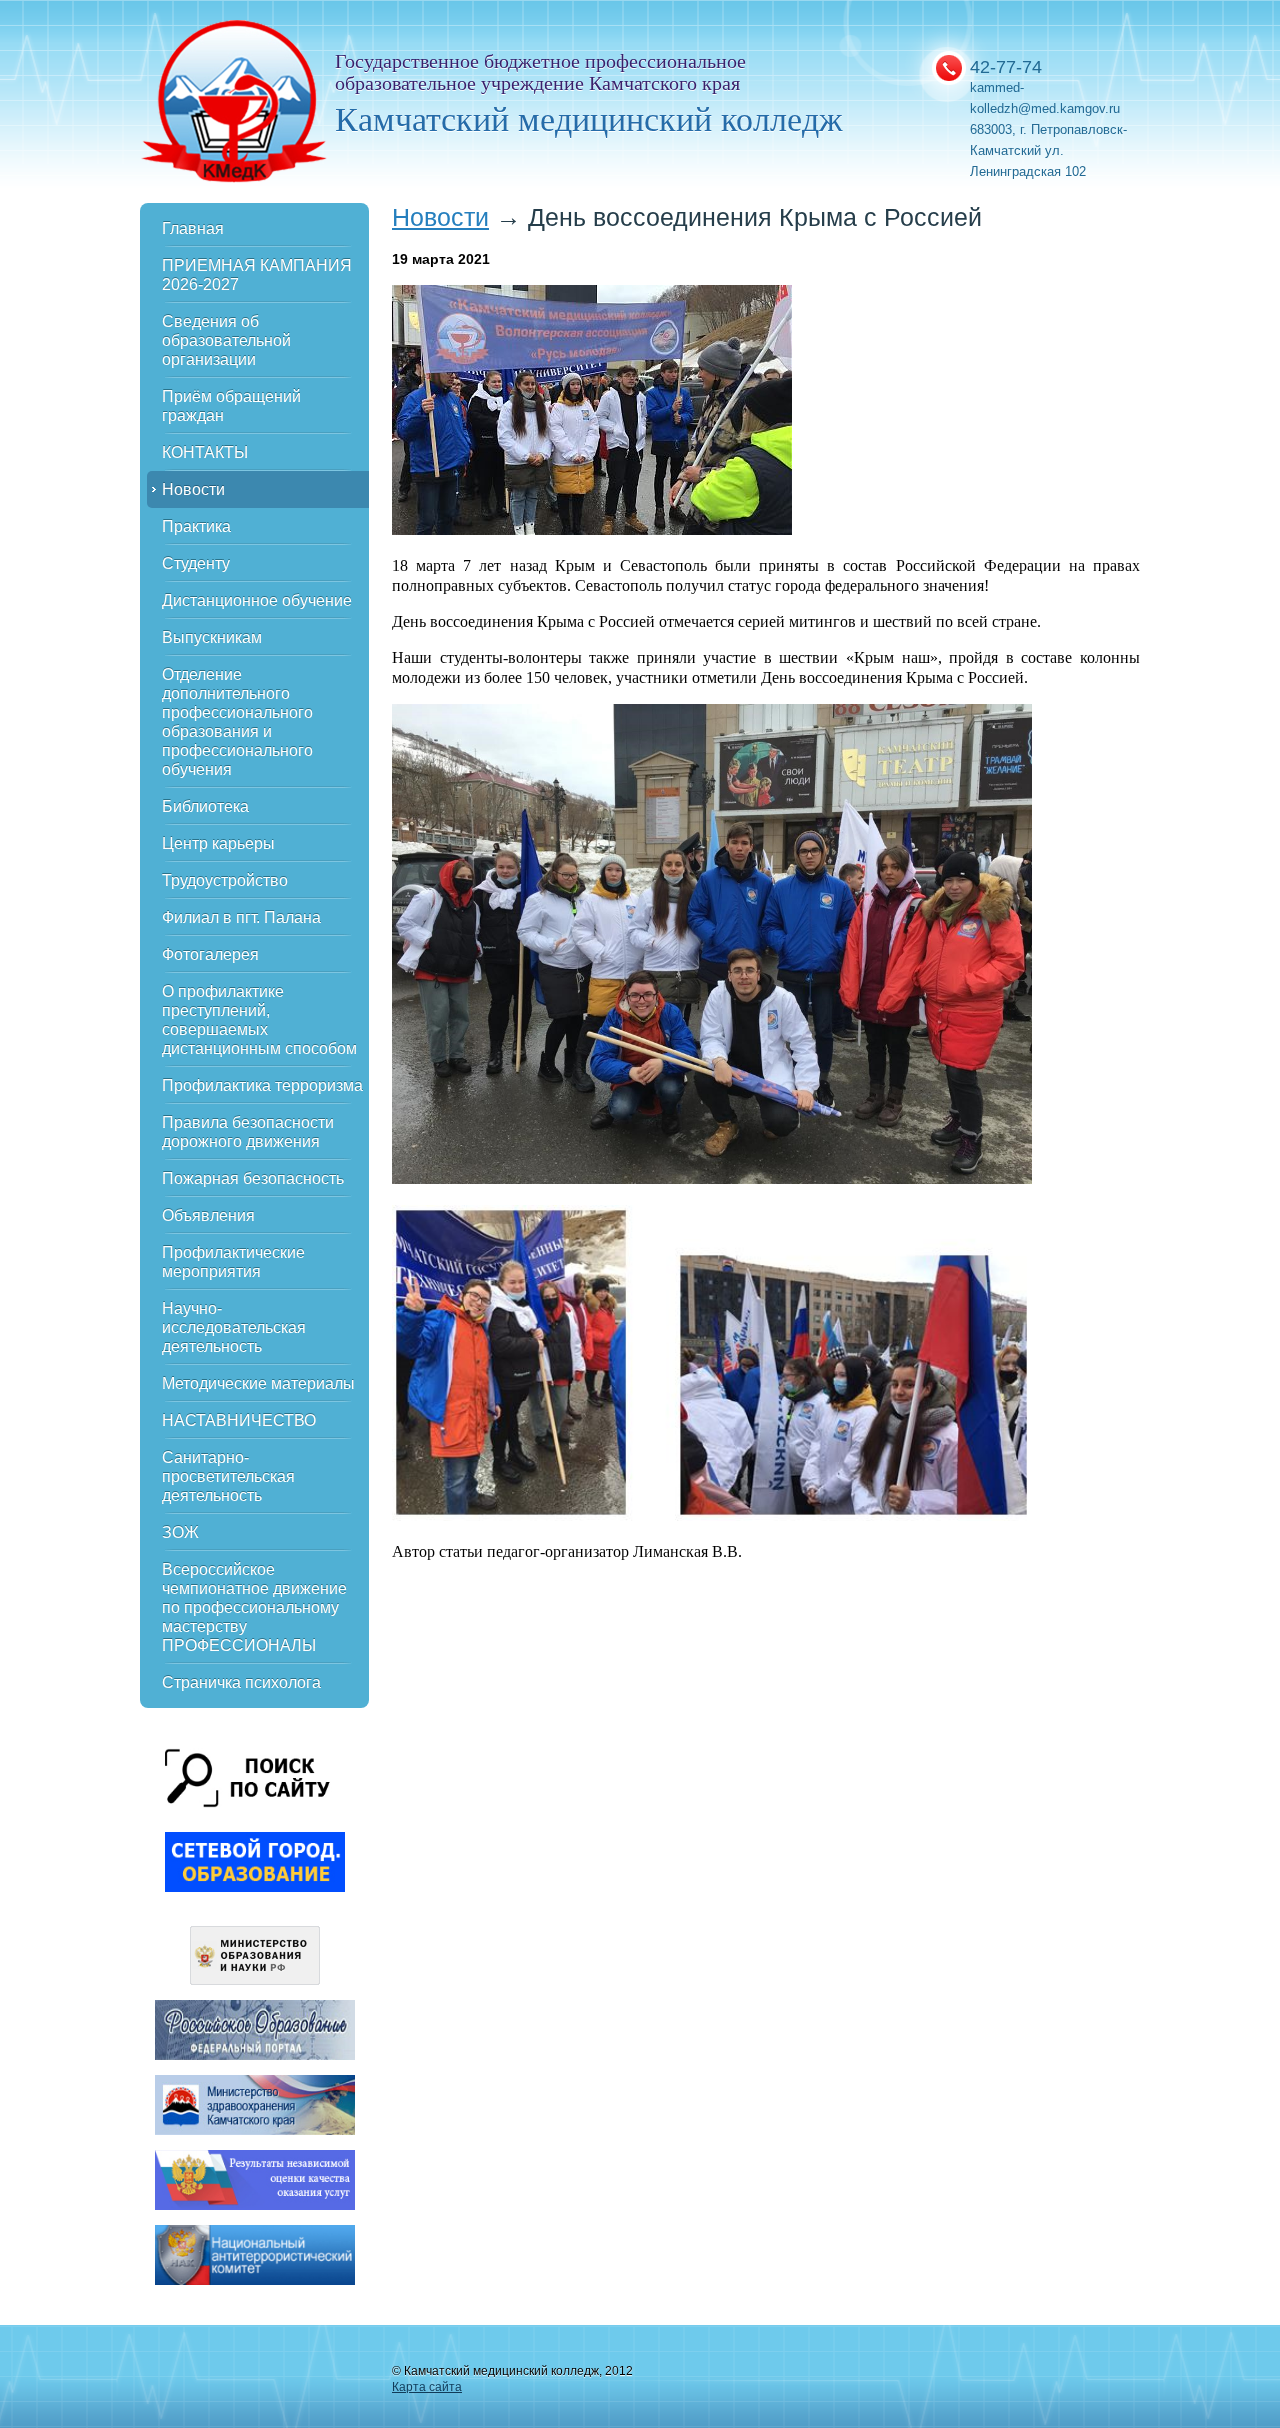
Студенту (196, 563)
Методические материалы (258, 1383)
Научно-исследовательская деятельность (234, 1327)
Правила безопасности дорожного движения (248, 1132)
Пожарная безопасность (253, 1178)
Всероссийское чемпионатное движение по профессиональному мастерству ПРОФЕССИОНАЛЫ (254, 1607)
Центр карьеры (218, 843)
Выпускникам (212, 637)
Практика (196, 526)
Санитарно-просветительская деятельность (228, 1476)
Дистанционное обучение (257, 600)
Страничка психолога (241, 1682)
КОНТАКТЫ (205, 452)
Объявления (208, 1215)
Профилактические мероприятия (233, 1262)
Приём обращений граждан (231, 406)
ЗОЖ (180, 1532)
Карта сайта (427, 2387)
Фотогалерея (210, 954)
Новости (193, 489)
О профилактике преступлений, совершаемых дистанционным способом (259, 1020)
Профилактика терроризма (262, 1085)
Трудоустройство (225, 880)
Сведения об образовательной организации (226, 340)
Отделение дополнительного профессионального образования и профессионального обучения (237, 722)
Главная (193, 228)
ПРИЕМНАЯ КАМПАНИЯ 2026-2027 (257, 275)
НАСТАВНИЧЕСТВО (239, 1420)
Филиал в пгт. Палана (241, 917)
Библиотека (205, 806)
